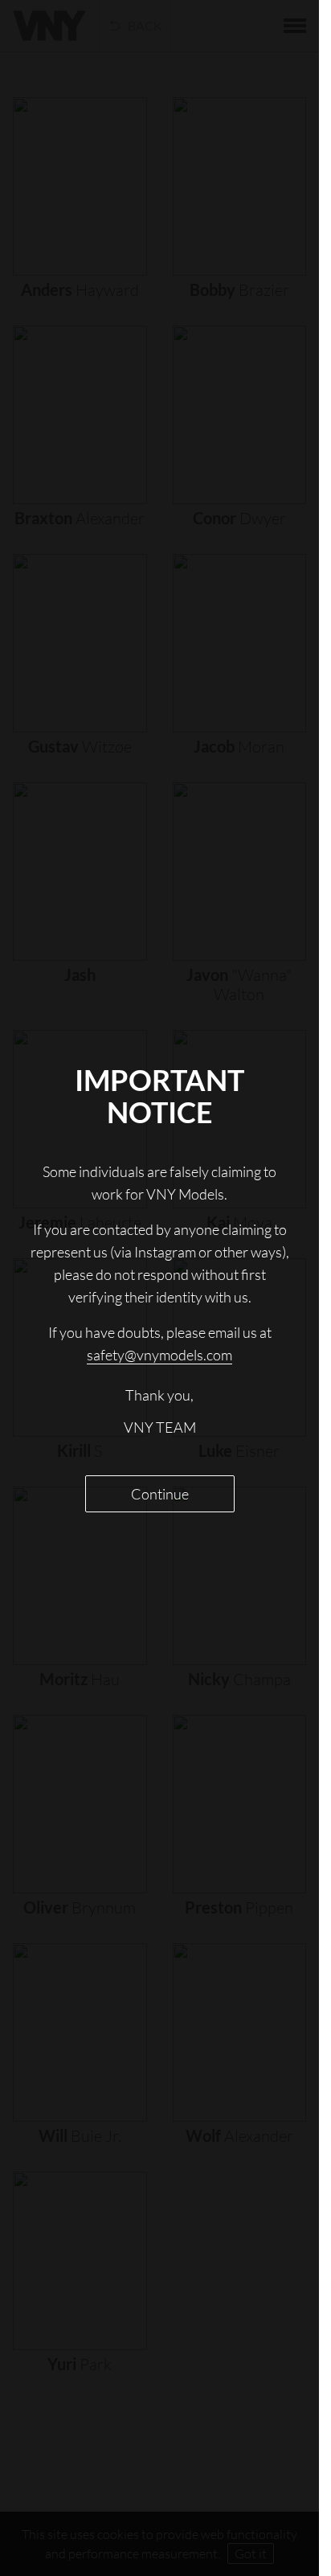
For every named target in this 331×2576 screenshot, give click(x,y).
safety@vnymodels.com (159, 1355)
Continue (160, 1494)
